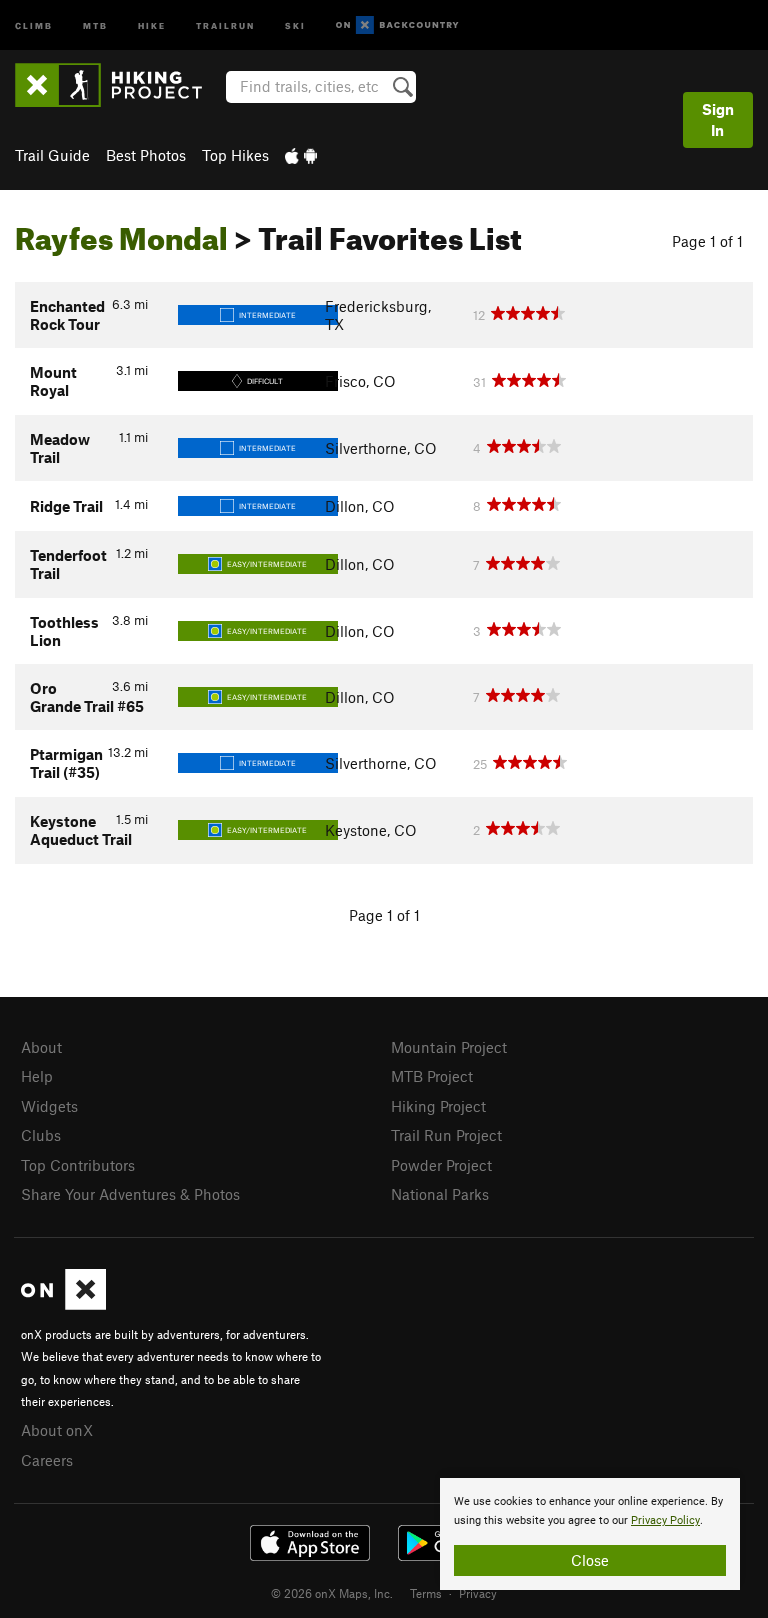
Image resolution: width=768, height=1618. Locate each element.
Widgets (49, 1106)
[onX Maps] (63, 1304)
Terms (426, 1593)
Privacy (478, 1593)
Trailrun (225, 24)
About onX (57, 1430)
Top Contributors (78, 1165)
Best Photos (146, 155)
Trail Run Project (446, 1135)
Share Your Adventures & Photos (130, 1194)
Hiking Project (438, 1106)
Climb (34, 24)
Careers (47, 1460)
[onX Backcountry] (397, 25)
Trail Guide (52, 155)
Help (37, 1076)
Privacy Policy (665, 1520)
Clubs (41, 1135)
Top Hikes (235, 155)
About (41, 1047)
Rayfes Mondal (121, 233)
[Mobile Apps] (301, 155)
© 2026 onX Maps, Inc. (332, 1593)
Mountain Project (449, 1047)
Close (590, 1560)
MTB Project (432, 1076)
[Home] (118, 85)
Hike (152, 24)
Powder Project (441, 1165)
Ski (295, 24)
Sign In (718, 119)
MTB (95, 24)
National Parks (440, 1194)
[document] (590, 1534)
